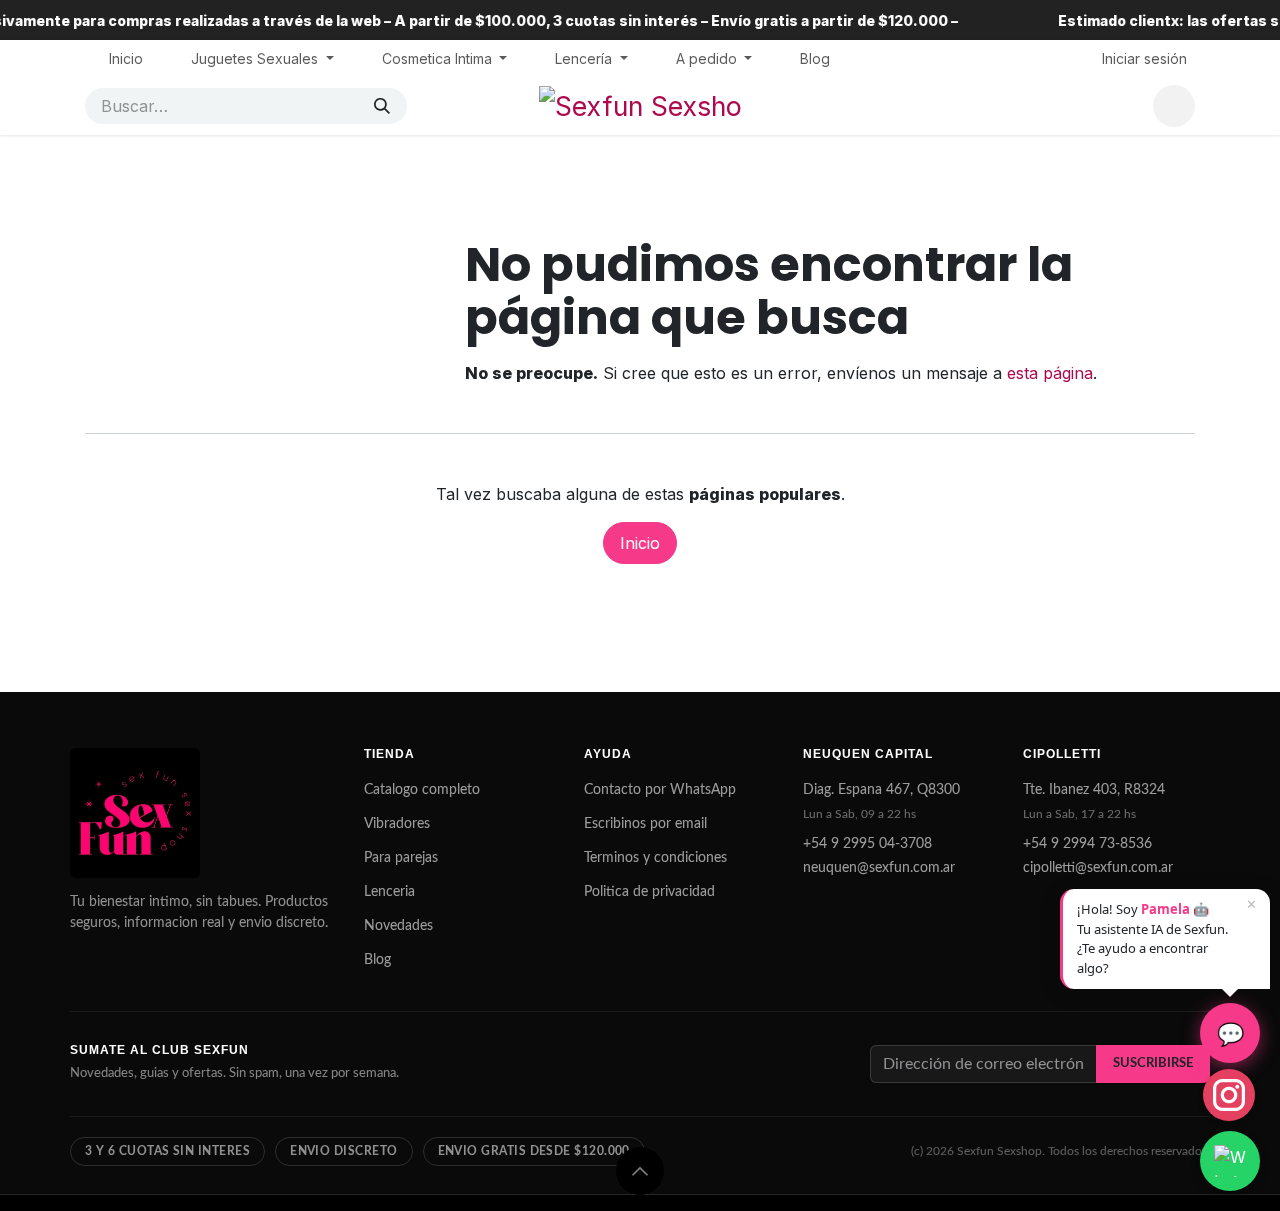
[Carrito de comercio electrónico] (1174, 106)
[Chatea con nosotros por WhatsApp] (1230, 1161)
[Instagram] (1229, 1095)
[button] (640, 1171)
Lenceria (389, 892)
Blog (377, 960)
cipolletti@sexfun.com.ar (1098, 868)
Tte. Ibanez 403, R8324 (1094, 790)
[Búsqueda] (382, 106)
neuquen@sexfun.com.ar (879, 868)
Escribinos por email (645, 824)
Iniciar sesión (1144, 58)
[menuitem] (126, 58)
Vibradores (397, 824)
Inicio (640, 543)
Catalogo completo (422, 790)
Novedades (398, 926)
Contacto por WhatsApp (660, 790)
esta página (1050, 373)
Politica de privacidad (649, 892)
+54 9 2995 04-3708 (867, 844)
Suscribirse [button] (1153, 1063)
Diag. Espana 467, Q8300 (881, 790)
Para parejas (401, 858)
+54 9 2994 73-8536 (1087, 844)
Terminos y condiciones (655, 858)
